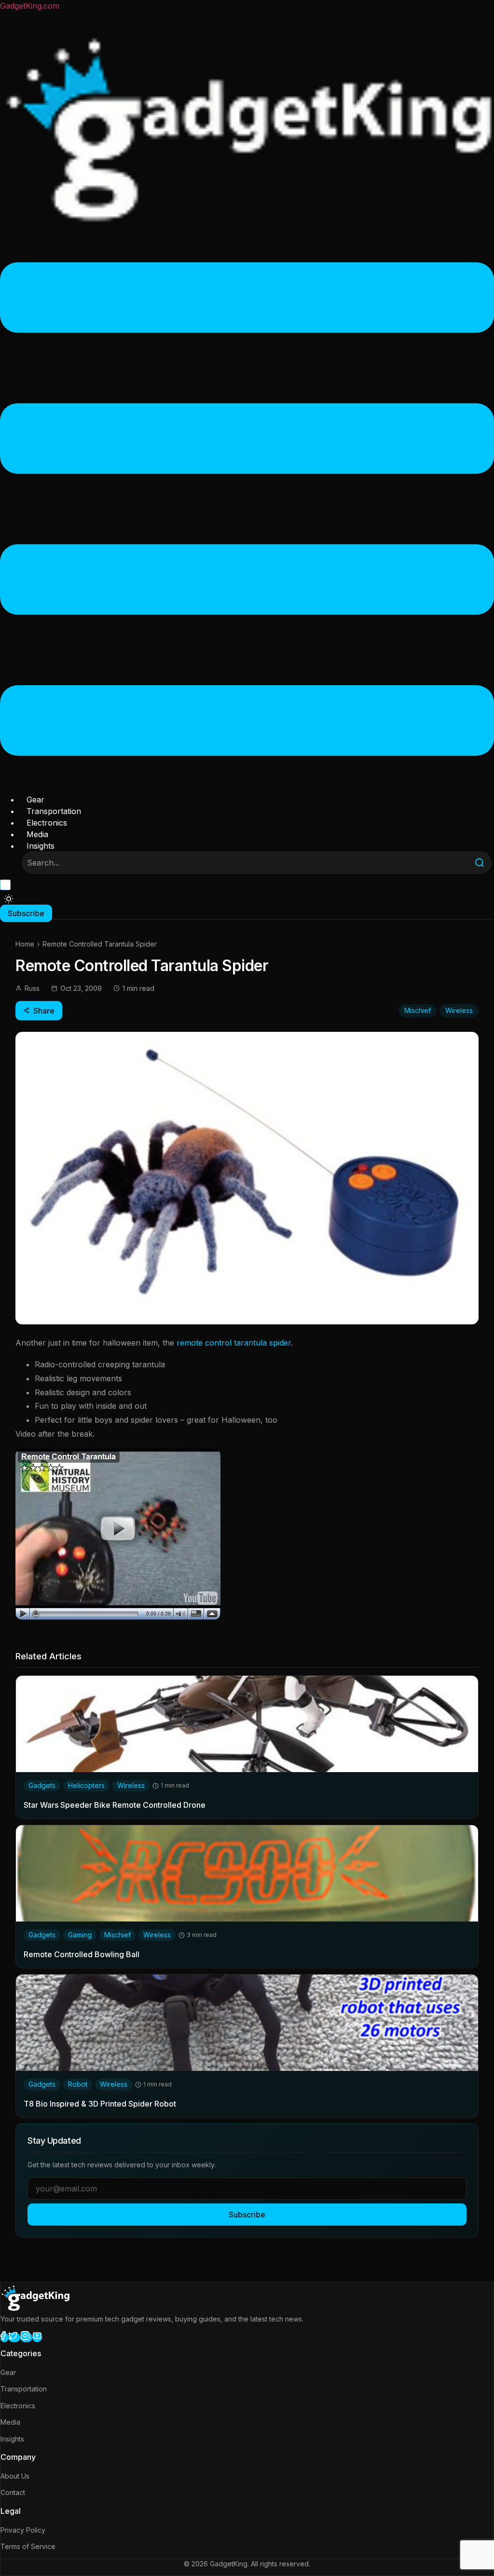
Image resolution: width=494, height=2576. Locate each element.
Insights (41, 846)
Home (25, 944)
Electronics (47, 823)
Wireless (459, 1010)
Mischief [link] (117, 1935)
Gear (35, 800)
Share (44, 1011)
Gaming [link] (80, 1935)
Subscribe (247, 2215)
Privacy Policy (23, 2530)
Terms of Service (28, 2546)
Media (37, 834)
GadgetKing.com (30, 6)
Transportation (54, 811)
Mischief (418, 1010)
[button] (247, 510)
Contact (13, 2492)
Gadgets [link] (42, 1785)
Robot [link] (78, 2084)
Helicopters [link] (86, 1785)
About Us (15, 2476)
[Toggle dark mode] (9, 899)
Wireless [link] (131, 1785)
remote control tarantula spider (234, 1343)
